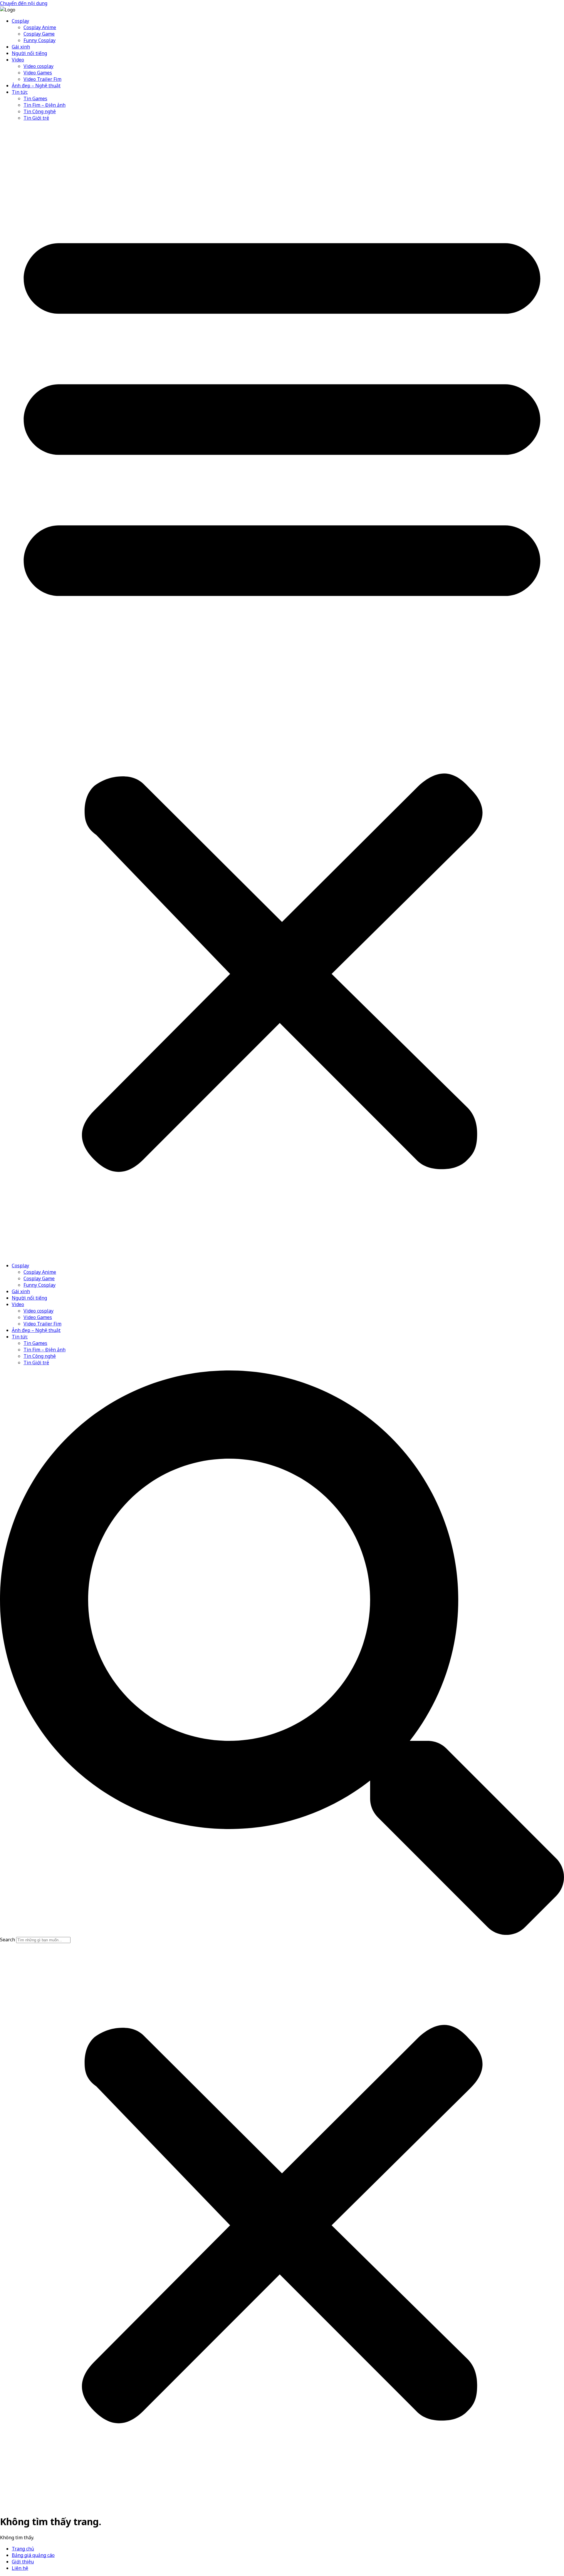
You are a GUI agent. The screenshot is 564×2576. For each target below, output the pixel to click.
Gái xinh (21, 47)
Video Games (38, 73)
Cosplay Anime (40, 27)
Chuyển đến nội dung (24, 3)
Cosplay (20, 21)
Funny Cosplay (40, 40)
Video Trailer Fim (42, 79)
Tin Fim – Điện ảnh (45, 105)
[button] (282, 692)
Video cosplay (38, 66)
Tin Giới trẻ (36, 118)
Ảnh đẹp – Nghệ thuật (36, 86)
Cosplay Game (39, 34)
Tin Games (35, 98)
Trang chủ (23, 2549)
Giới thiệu (23, 2562)
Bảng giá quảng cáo (33, 2555)
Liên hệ (20, 2568)
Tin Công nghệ (40, 111)
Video (18, 60)
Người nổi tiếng (29, 53)
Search (7, 1940)
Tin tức (20, 92)
